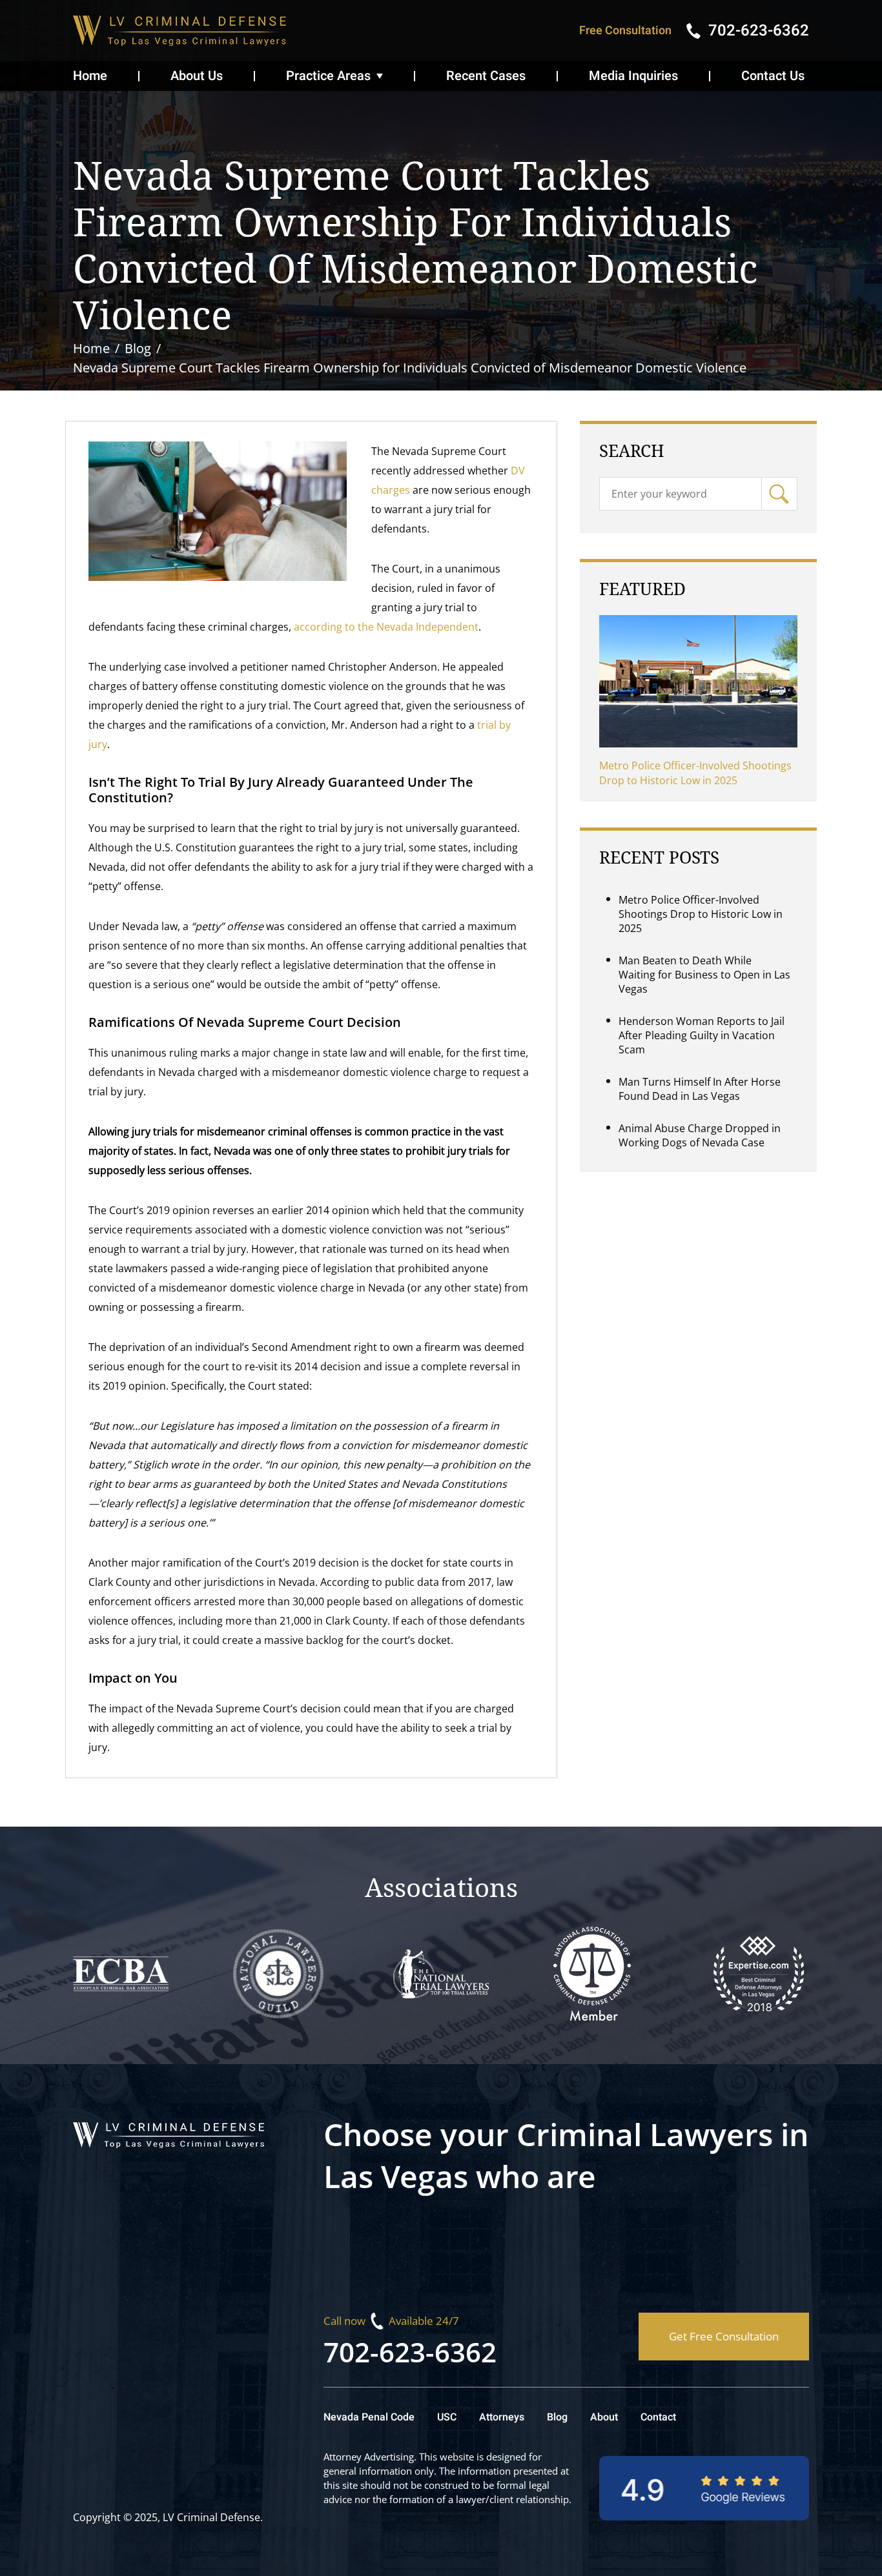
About (604, 2417)
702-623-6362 (410, 2352)
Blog (557, 2417)
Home (90, 76)
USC (447, 2417)
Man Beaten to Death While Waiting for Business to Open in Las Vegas (704, 975)
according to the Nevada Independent (386, 627)
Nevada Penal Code (369, 2417)
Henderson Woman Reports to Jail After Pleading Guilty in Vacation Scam (702, 1035)
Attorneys (502, 2417)
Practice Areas (328, 76)
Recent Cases (486, 76)
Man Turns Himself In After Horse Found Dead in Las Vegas (700, 1089)
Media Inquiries (633, 76)
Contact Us (773, 76)
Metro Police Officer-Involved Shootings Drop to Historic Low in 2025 (695, 773)
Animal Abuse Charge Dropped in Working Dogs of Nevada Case (700, 1135)
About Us (197, 76)
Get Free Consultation (724, 2336)
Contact (658, 2417)
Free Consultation (625, 31)
